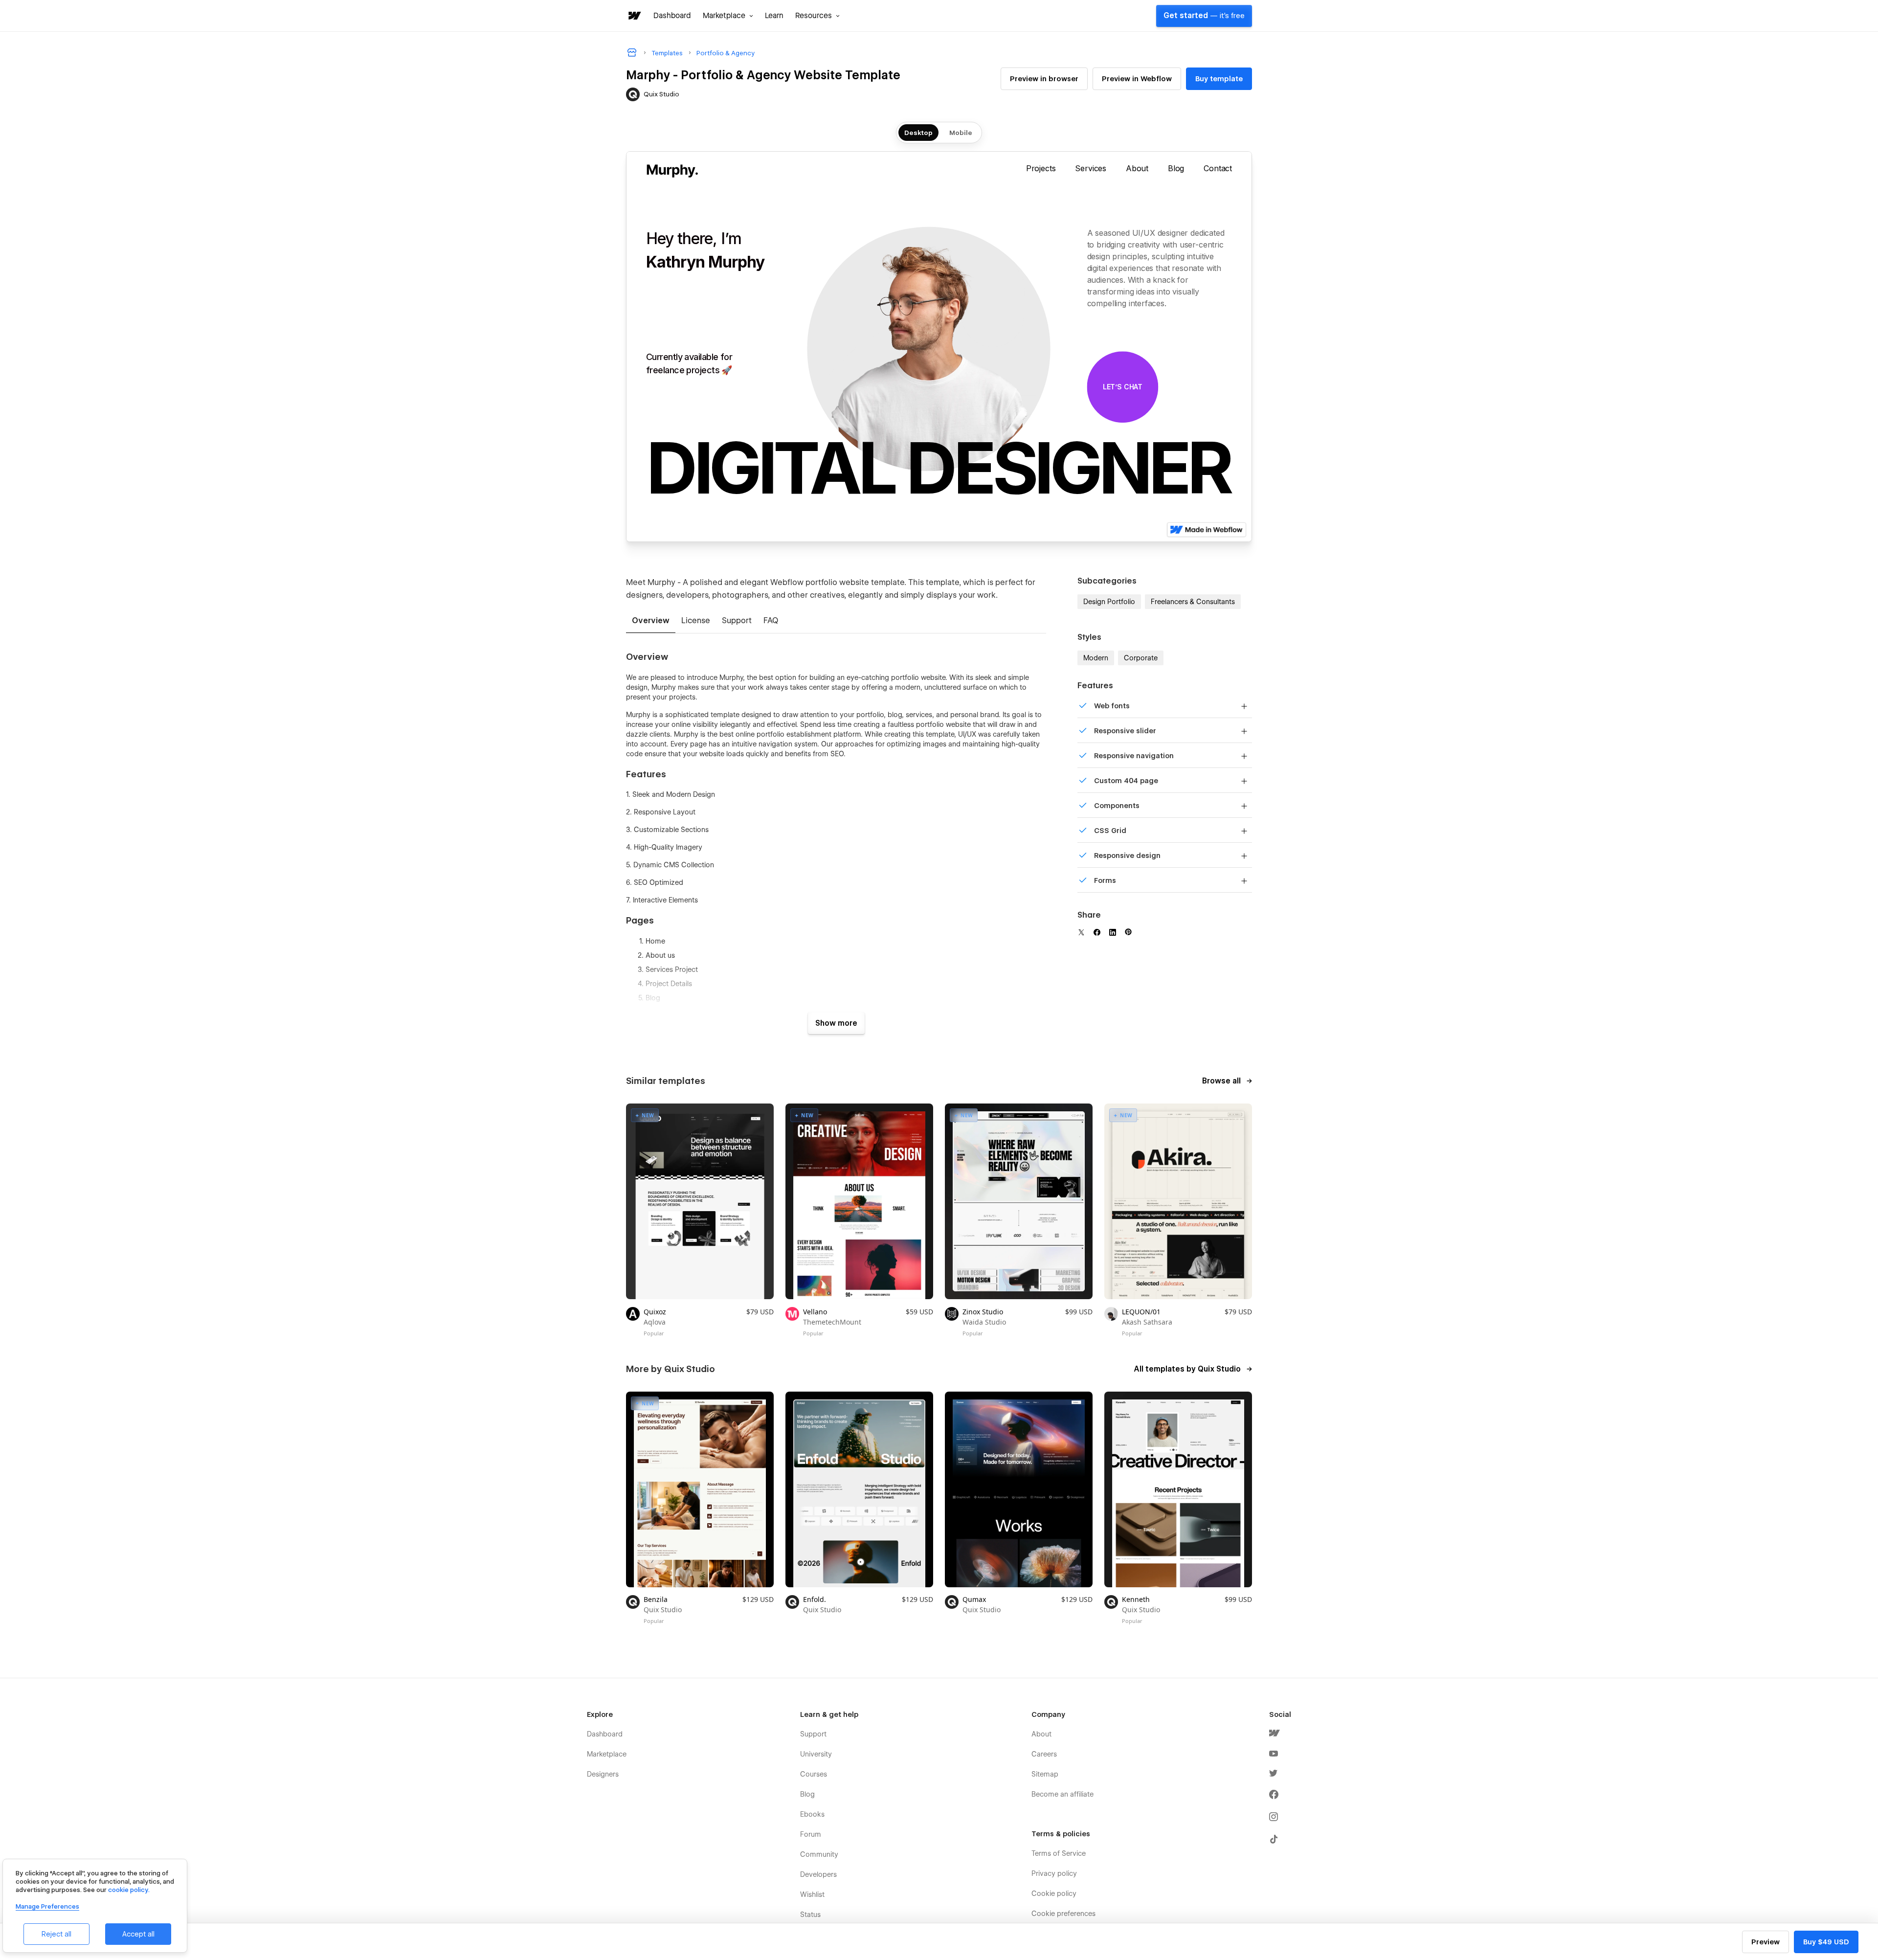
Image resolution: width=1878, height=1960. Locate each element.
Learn (774, 16)
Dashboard (672, 16)
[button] (728, 16)
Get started (1204, 16)
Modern (1096, 658)
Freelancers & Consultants (1193, 602)
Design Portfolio (1109, 602)
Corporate (1141, 658)
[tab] (651, 621)
